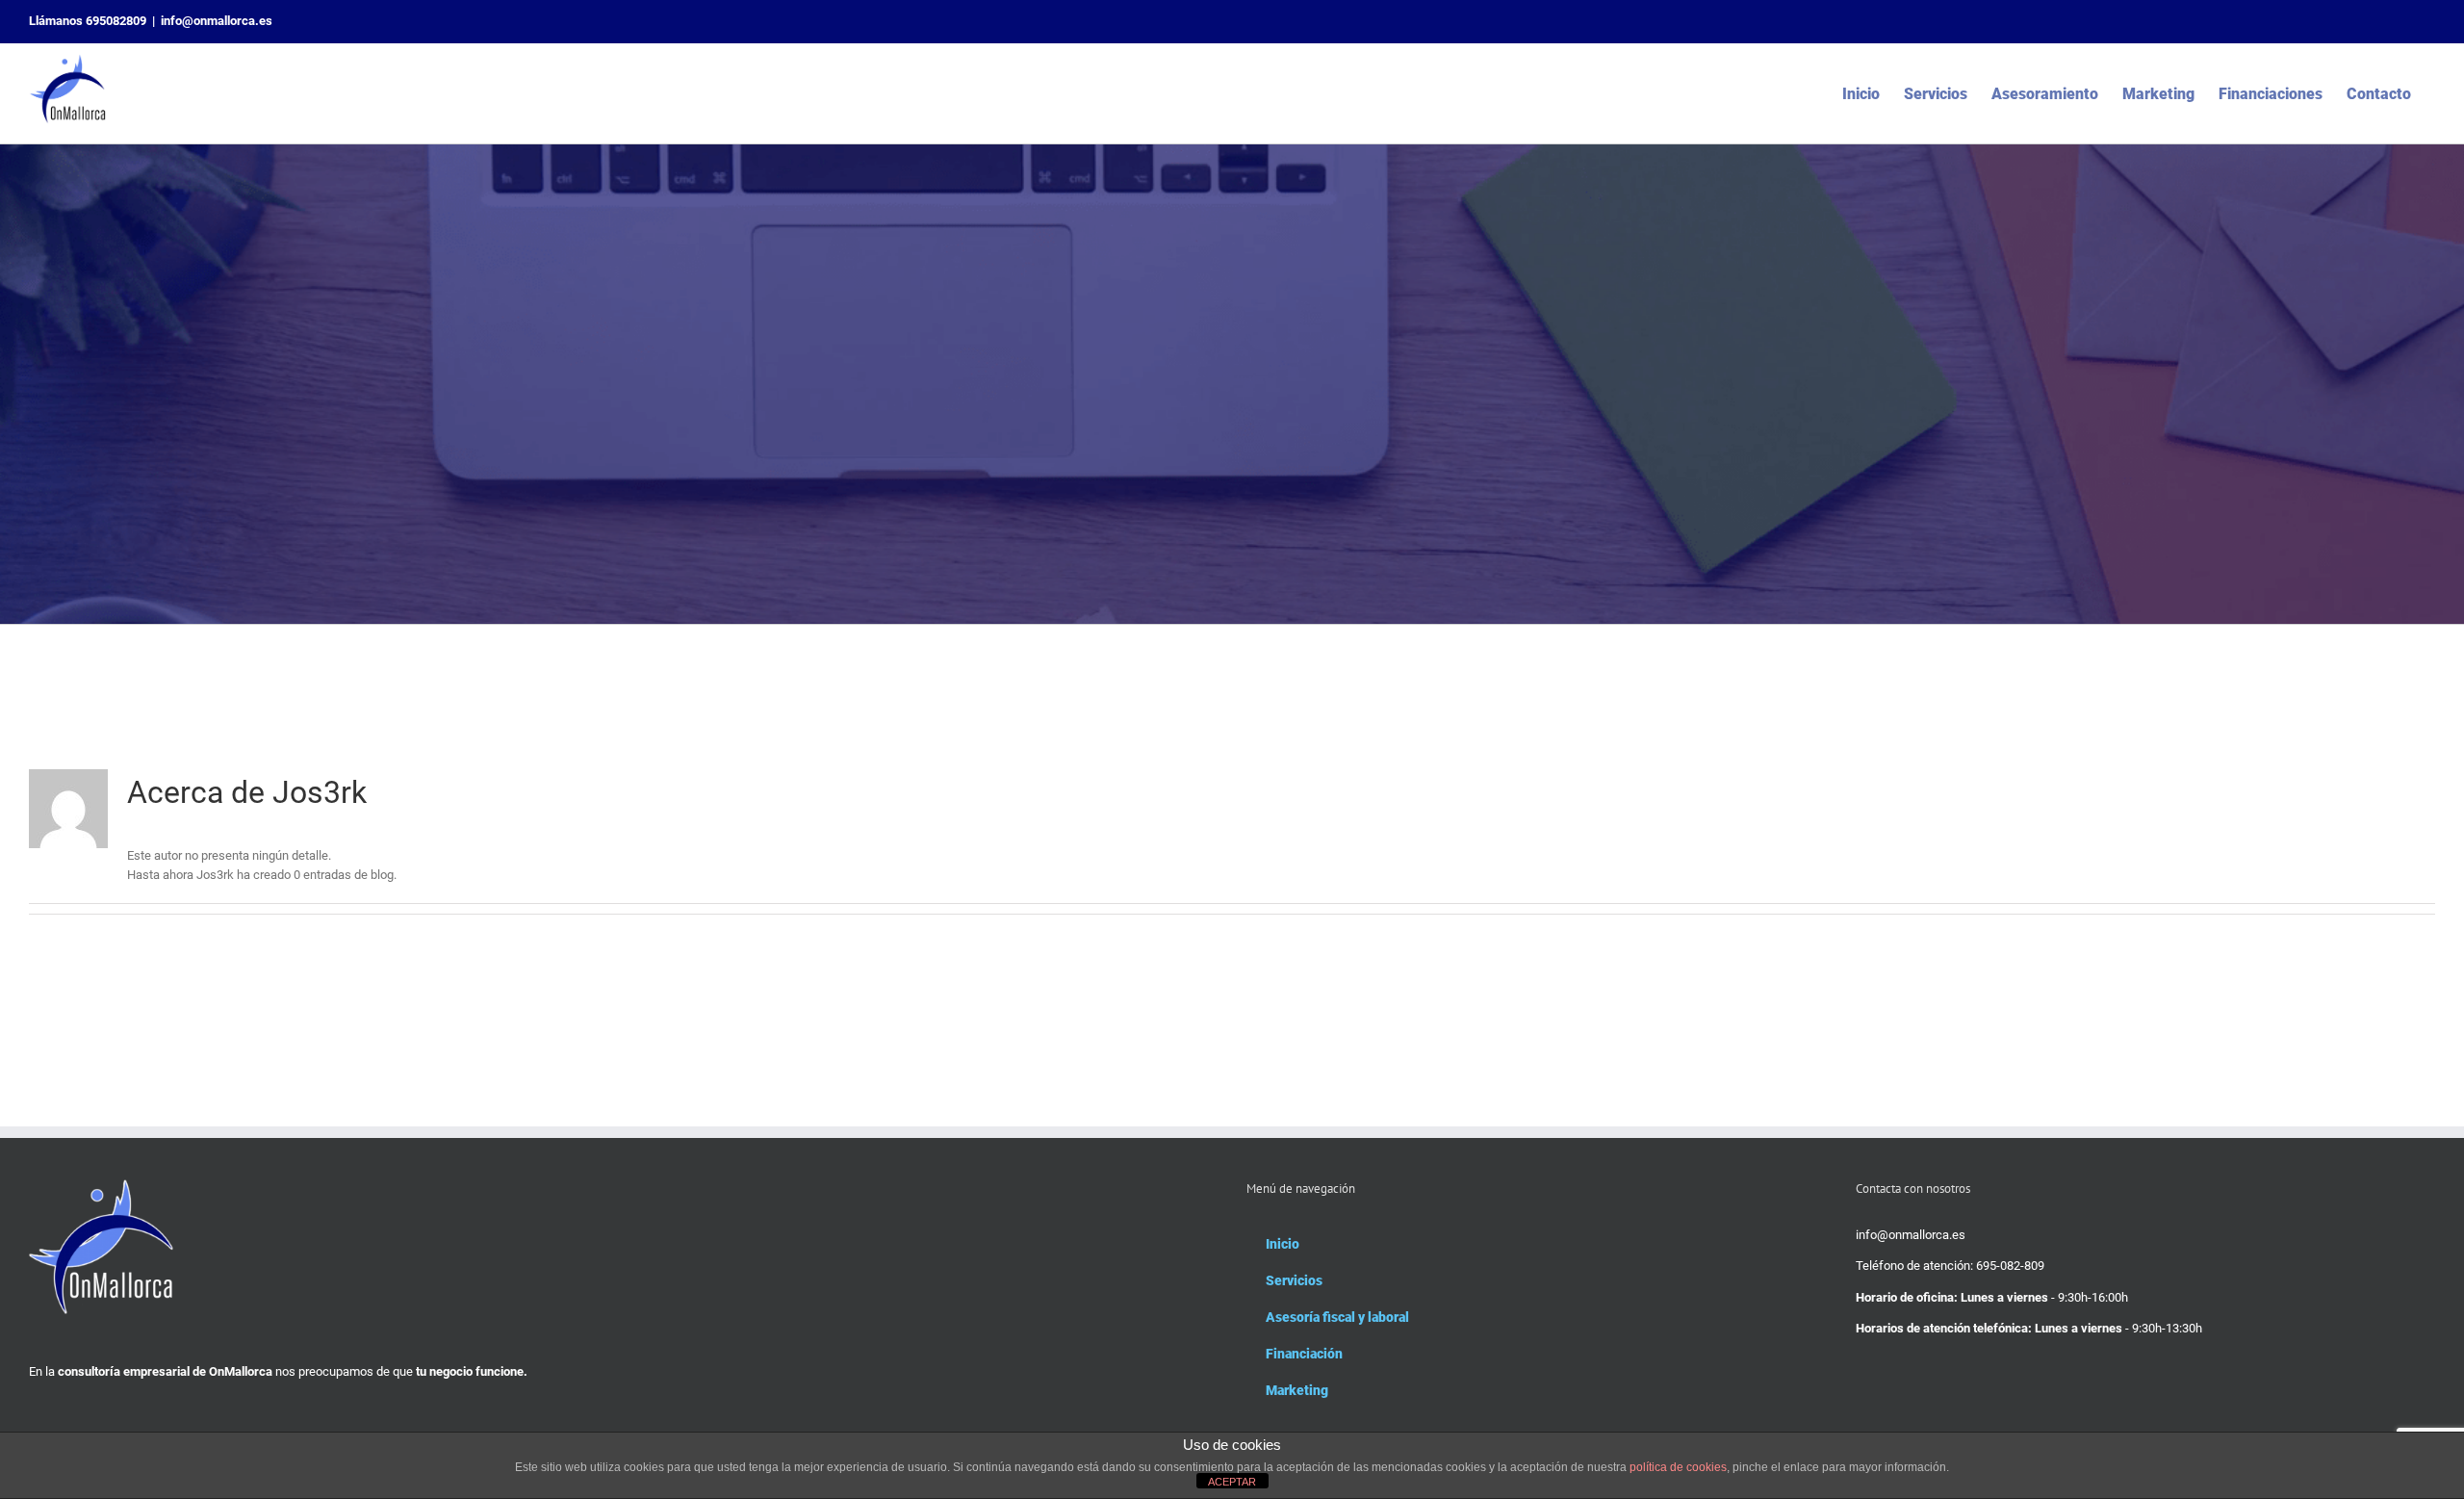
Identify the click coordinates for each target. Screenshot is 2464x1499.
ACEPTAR (1232, 1482)
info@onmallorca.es (217, 21)
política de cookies (1678, 1467)
